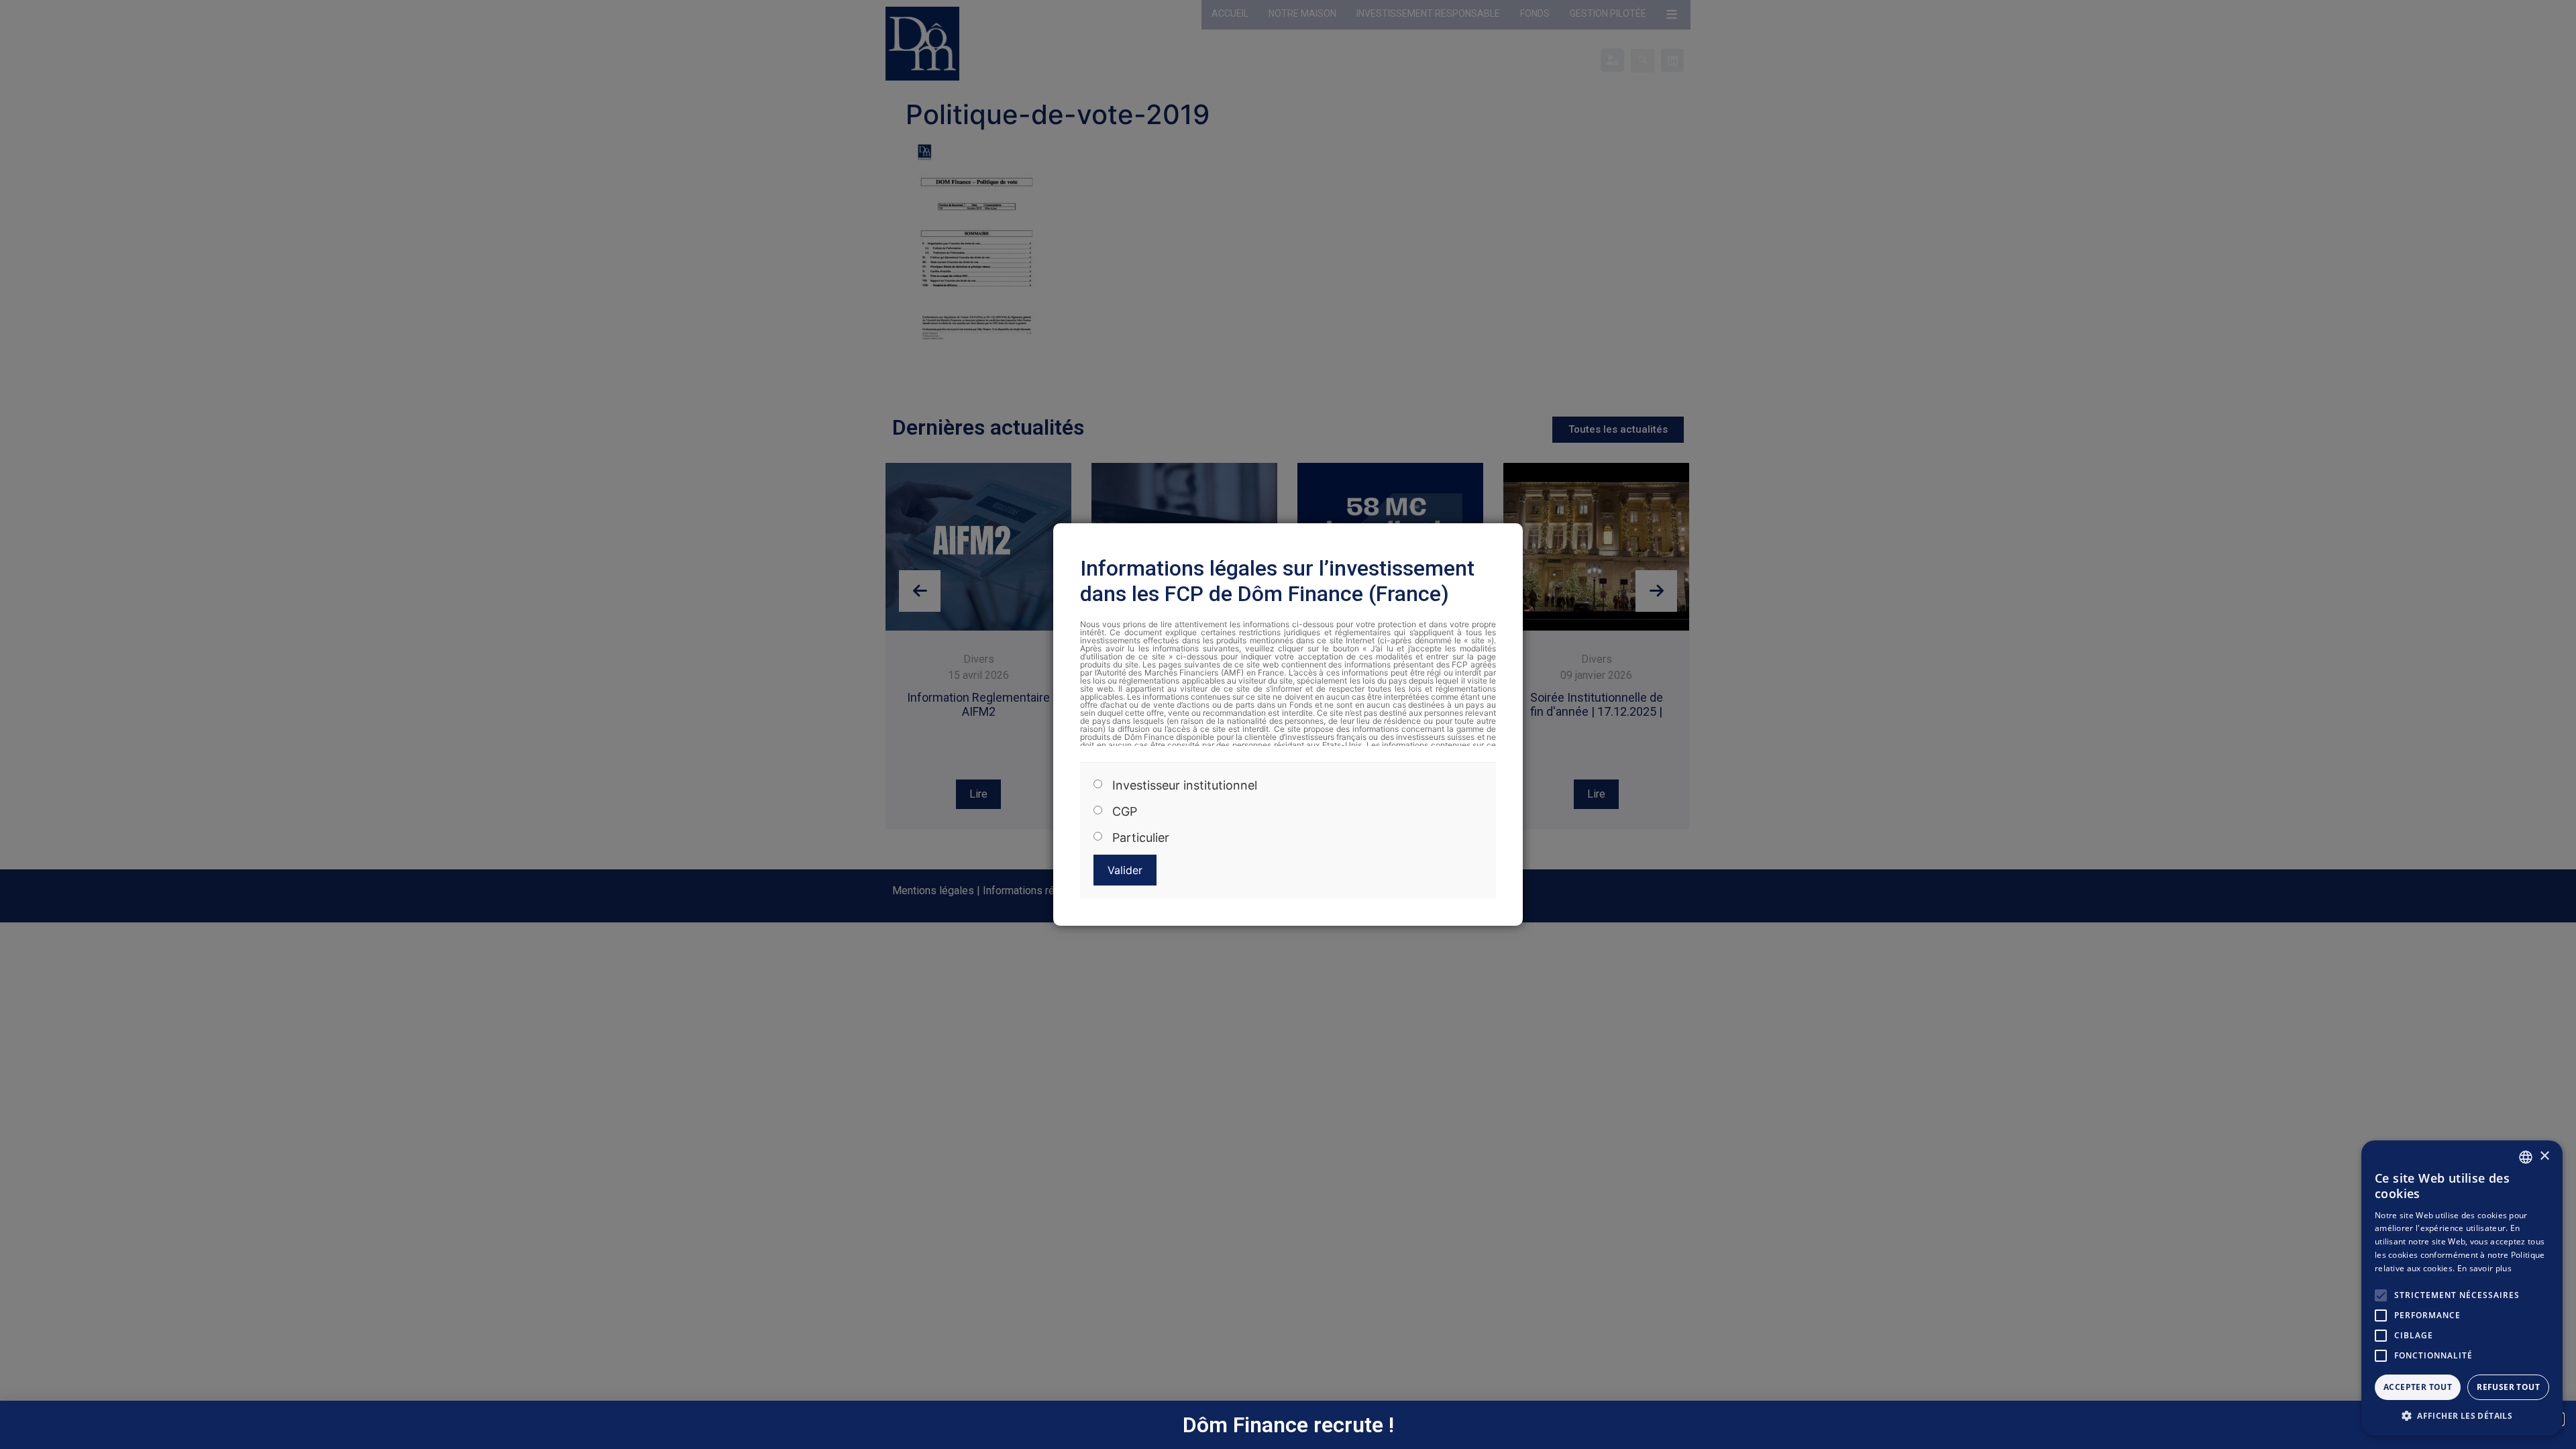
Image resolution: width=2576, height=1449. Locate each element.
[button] (2462, 1415)
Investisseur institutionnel (1185, 786)
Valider (1125, 870)
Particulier (1141, 838)
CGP (1125, 812)
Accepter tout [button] (2418, 1387)
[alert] (2462, 1288)
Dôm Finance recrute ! (1288, 1425)
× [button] (2544, 1156)
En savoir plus (2484, 1268)
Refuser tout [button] (2508, 1387)
